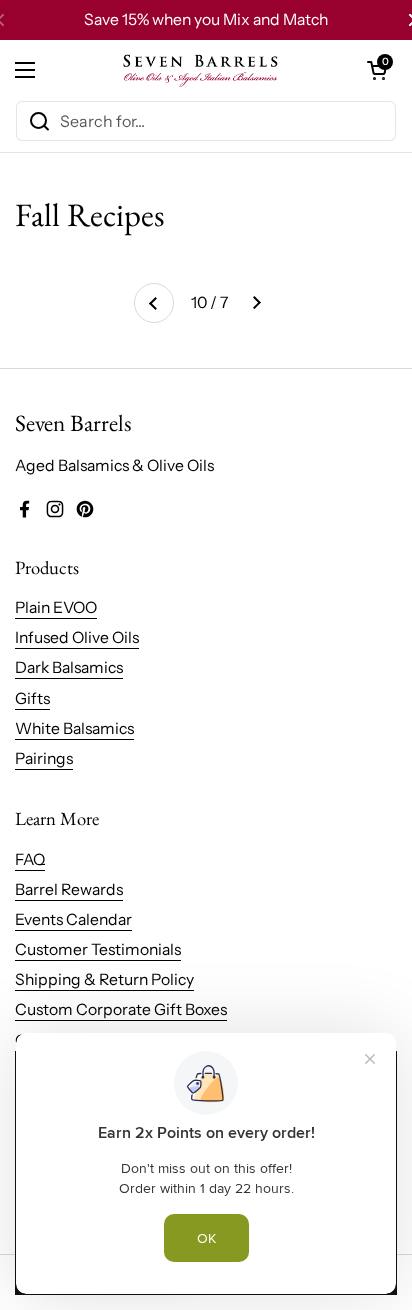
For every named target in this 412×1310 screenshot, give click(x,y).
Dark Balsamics (69, 667)
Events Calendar (73, 919)
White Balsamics (74, 728)
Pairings (44, 758)
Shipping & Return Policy (104, 979)
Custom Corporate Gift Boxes (121, 1009)
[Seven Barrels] (201, 70)
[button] (377, 70)
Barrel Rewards (69, 889)
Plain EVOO (56, 607)
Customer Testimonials (98, 949)
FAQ (30, 859)
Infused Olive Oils (77, 637)
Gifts (32, 698)
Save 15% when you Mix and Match (206, 19)
